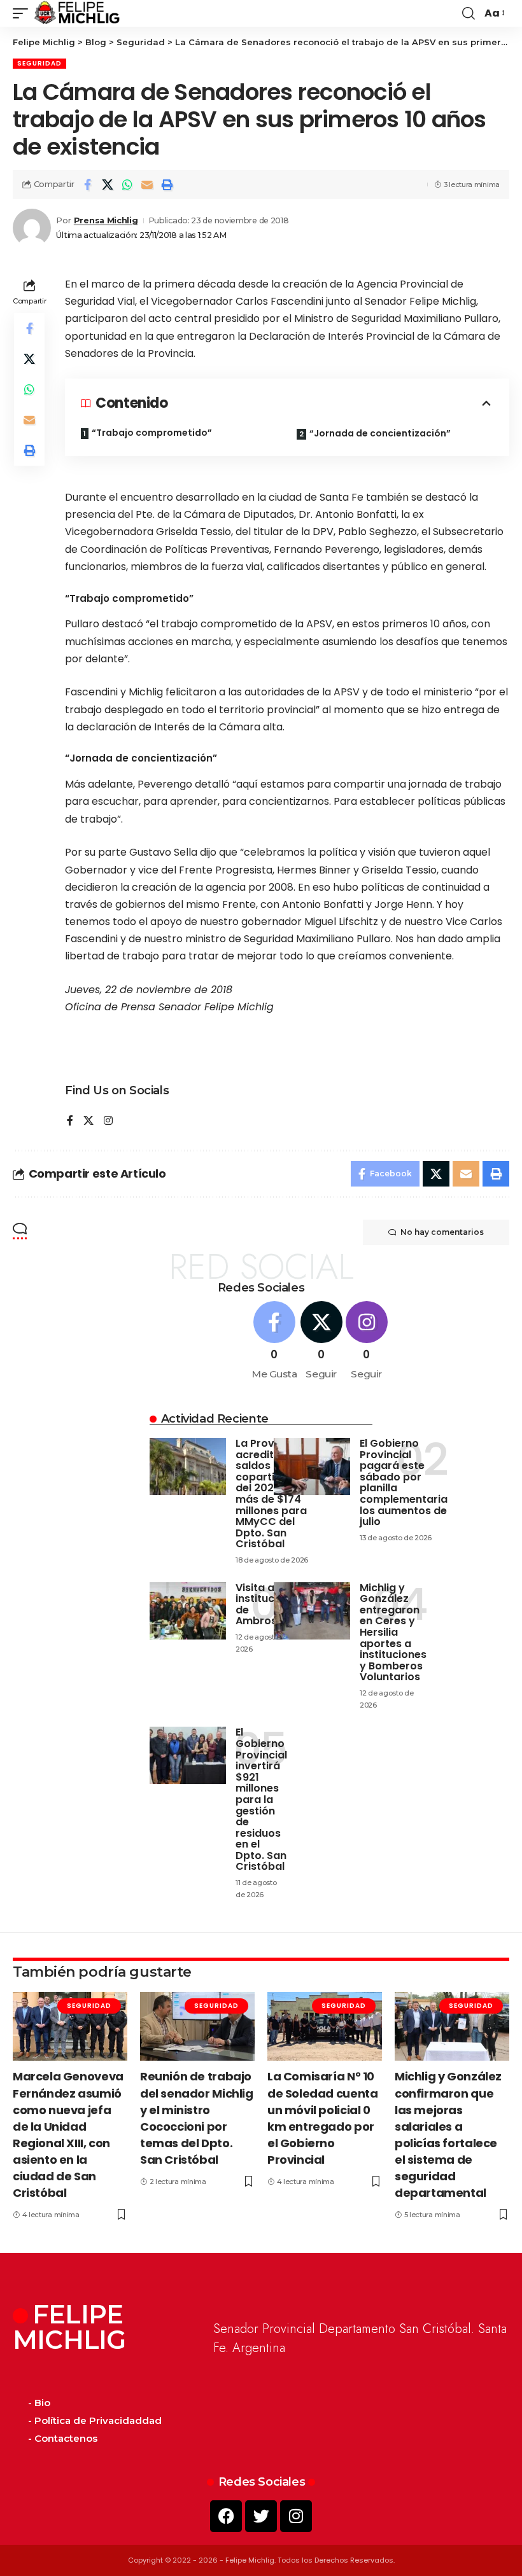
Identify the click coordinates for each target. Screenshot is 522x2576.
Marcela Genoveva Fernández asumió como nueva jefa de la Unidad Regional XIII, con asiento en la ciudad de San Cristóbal (68, 2134)
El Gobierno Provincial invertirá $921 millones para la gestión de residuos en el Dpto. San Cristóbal (261, 1799)
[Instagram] (108, 1121)
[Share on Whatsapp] (127, 184)
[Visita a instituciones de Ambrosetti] (188, 1611)
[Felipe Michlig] (77, 13)
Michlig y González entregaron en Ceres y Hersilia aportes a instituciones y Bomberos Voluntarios (393, 1633)
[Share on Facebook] (88, 184)
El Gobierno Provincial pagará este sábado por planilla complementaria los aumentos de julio (404, 1482)
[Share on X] (108, 184)
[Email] (147, 184)
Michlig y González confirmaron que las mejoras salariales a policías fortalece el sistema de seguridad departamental (448, 2134)
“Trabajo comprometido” (152, 433)
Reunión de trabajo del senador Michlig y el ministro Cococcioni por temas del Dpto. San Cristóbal (197, 2118)
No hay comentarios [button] (442, 1232)
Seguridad (39, 63)
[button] (24, 13)
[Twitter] (261, 2516)
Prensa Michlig (106, 220)
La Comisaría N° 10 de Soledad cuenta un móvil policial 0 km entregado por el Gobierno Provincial (322, 2118)
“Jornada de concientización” (380, 433)
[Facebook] (70, 1121)
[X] (88, 1121)
